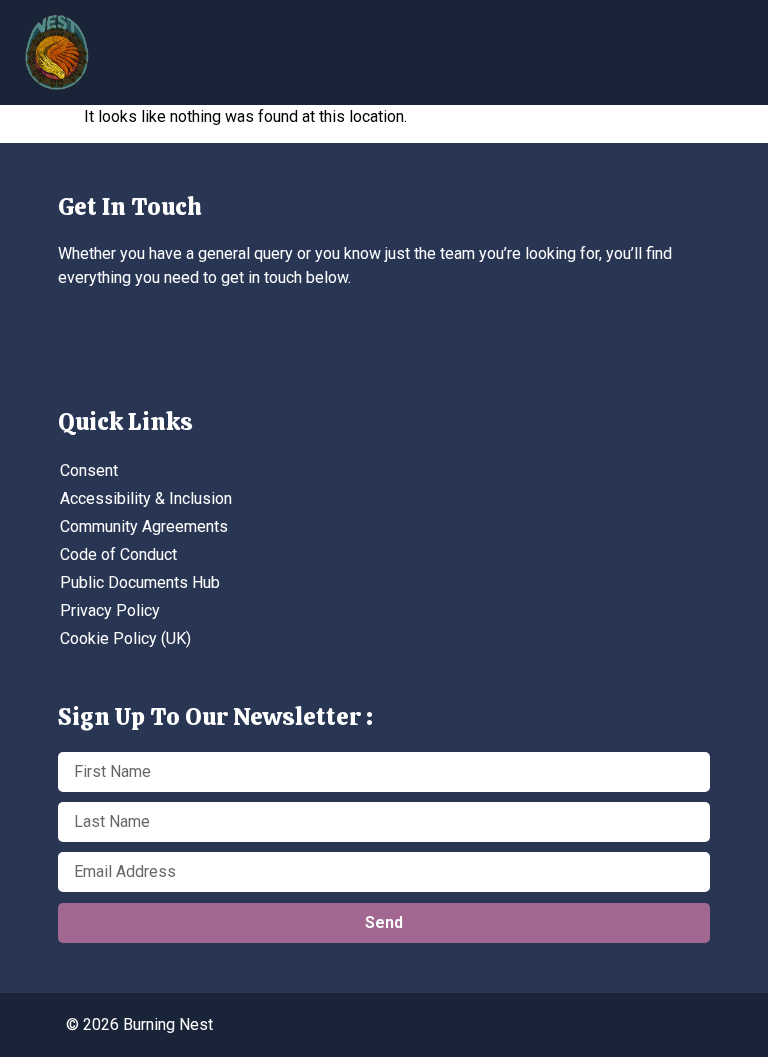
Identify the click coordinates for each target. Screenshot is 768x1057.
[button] (603, 45)
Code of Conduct (118, 554)
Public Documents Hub (140, 582)
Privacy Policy (110, 610)
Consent (89, 470)
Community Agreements (144, 526)
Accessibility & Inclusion (146, 498)
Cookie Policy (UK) (125, 638)
